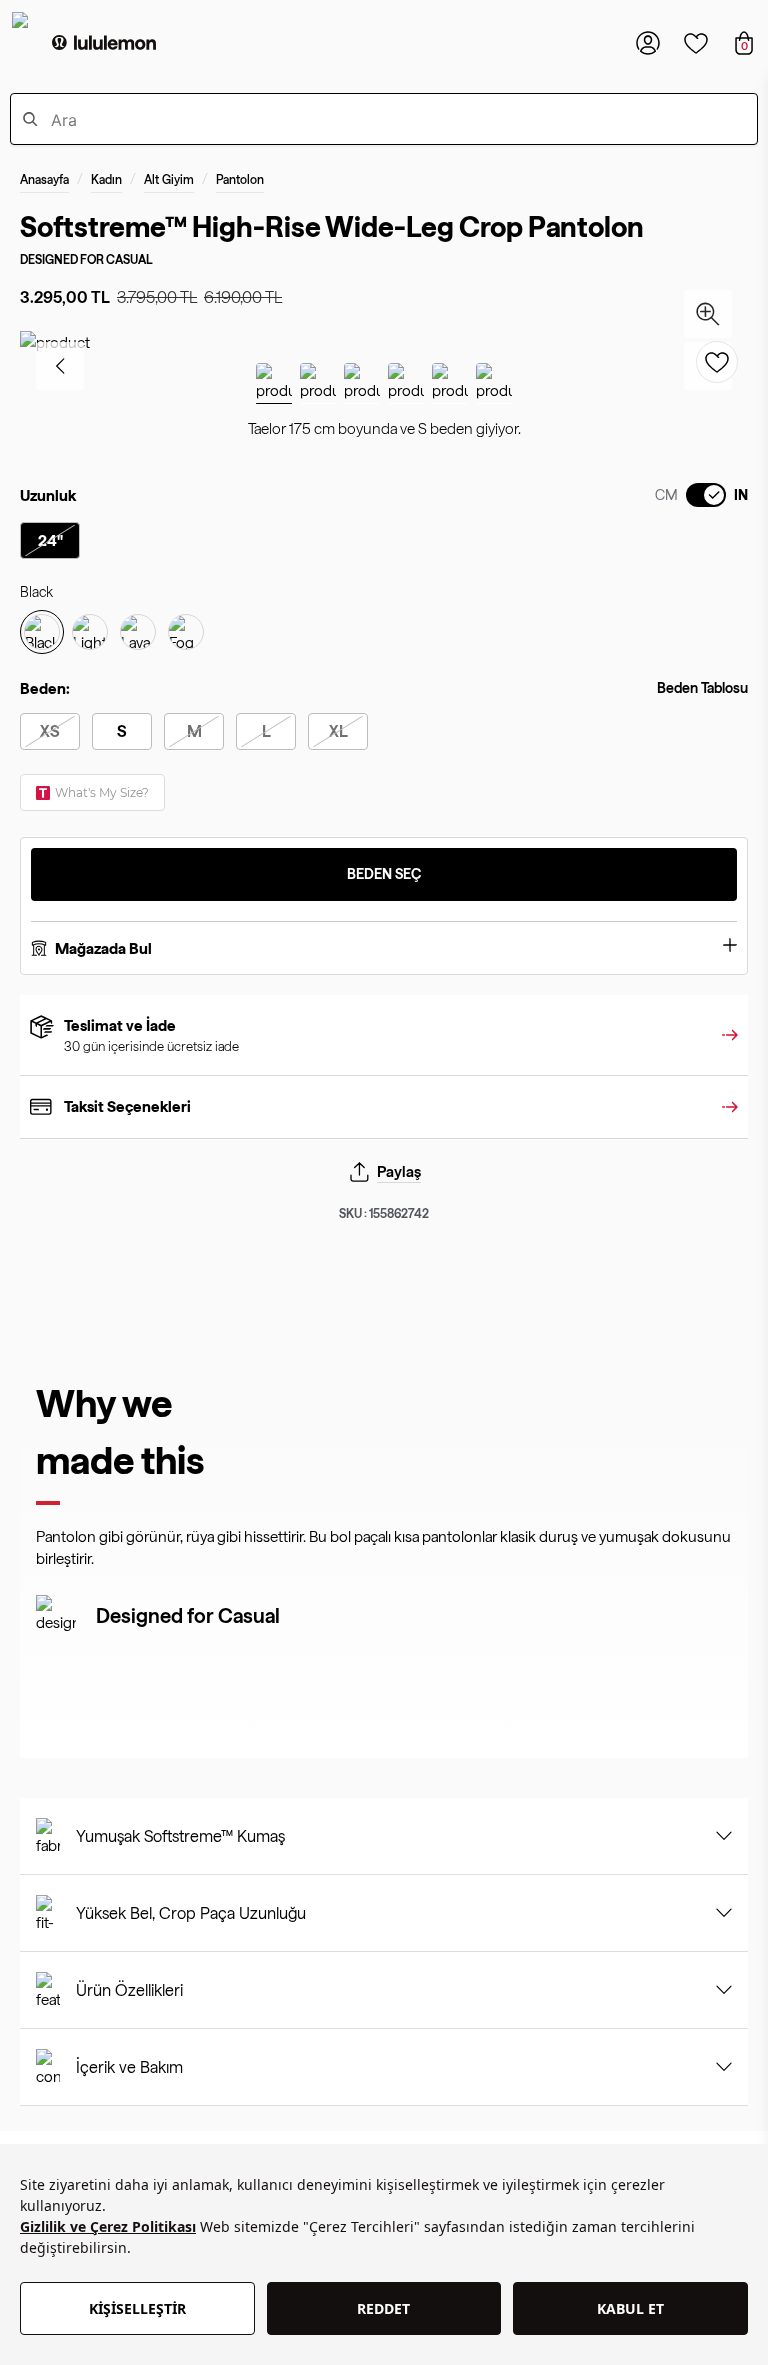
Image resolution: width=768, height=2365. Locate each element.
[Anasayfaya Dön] (104, 43)
